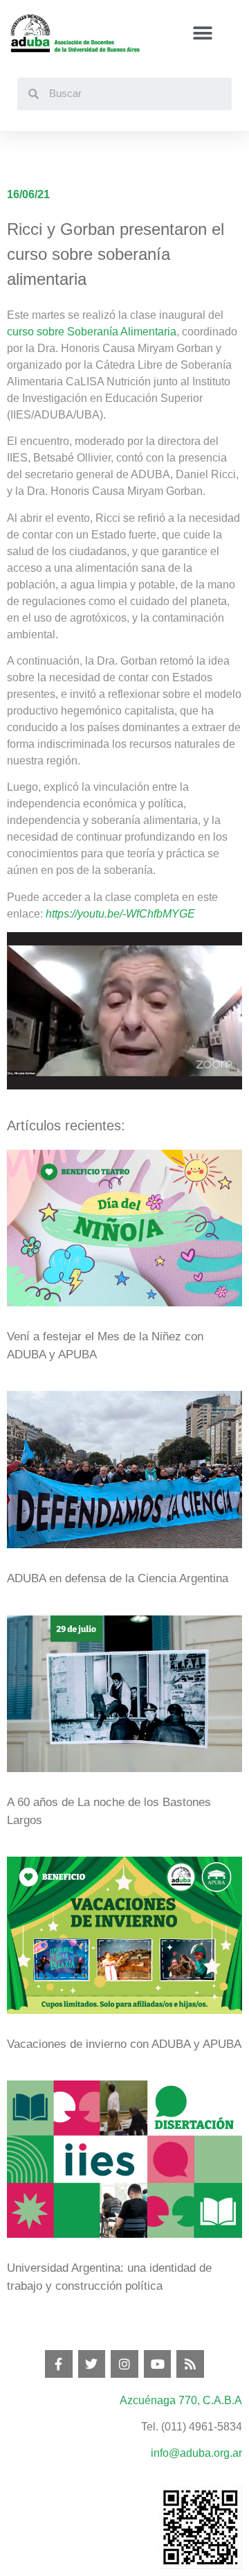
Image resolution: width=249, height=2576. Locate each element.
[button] (202, 34)
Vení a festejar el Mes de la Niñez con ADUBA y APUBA (105, 1346)
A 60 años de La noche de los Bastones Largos (109, 1811)
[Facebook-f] (59, 2364)
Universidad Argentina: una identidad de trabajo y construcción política (109, 2277)
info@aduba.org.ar (196, 2453)
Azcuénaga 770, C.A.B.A (181, 2400)
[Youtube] (158, 2364)
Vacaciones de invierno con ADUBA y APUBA (124, 2044)
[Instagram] (124, 2364)
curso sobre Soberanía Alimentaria (92, 332)
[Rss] (190, 2364)
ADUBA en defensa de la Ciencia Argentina (118, 1578)
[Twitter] (92, 2364)
